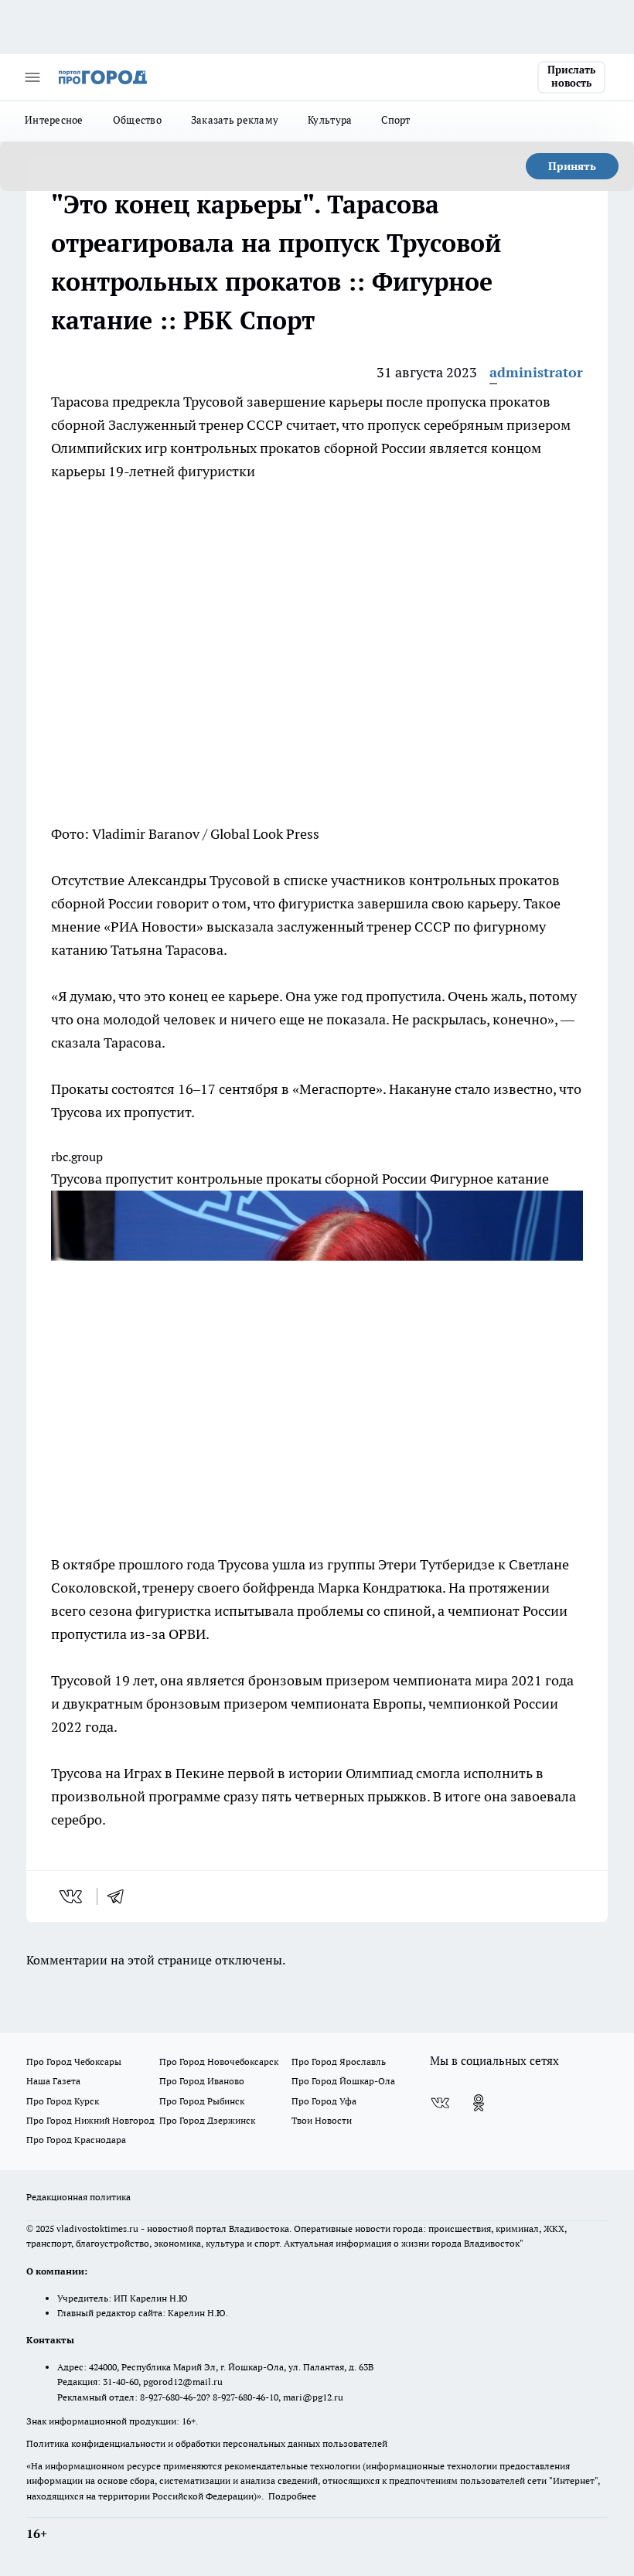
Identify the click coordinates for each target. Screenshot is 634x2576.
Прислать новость (571, 77)
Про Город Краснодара (76, 2140)
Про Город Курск (63, 2101)
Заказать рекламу (235, 120)
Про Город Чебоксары (74, 2061)
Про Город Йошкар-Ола (343, 2081)
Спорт (395, 120)
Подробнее (292, 2496)
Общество (137, 120)
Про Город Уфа (324, 2101)
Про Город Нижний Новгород (90, 2120)
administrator (536, 372)
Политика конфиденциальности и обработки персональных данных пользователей (207, 2443)
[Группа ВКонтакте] (440, 2103)
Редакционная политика (78, 2197)
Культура (330, 120)
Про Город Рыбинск (202, 2101)
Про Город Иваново (202, 2081)
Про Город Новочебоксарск (219, 2061)
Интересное (54, 120)
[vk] (72, 1896)
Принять (572, 166)
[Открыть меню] (32, 77)
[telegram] (121, 1896)
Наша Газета (53, 2081)
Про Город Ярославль (339, 2061)
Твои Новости (322, 2120)
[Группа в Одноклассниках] (479, 2103)
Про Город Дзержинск (207, 2120)
